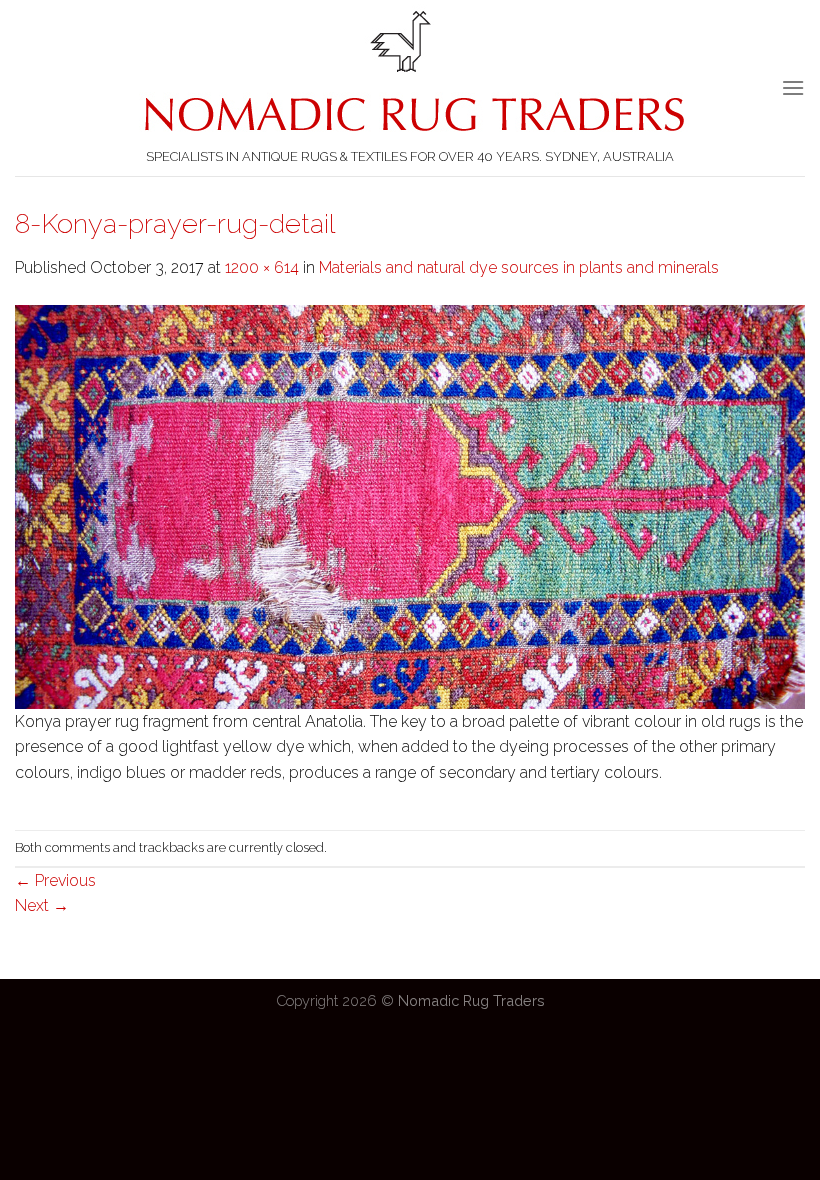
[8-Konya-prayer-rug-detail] (410, 505)
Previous (55, 880)
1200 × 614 (262, 267)
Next (42, 905)
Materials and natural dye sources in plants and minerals (519, 267)
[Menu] (793, 87)
